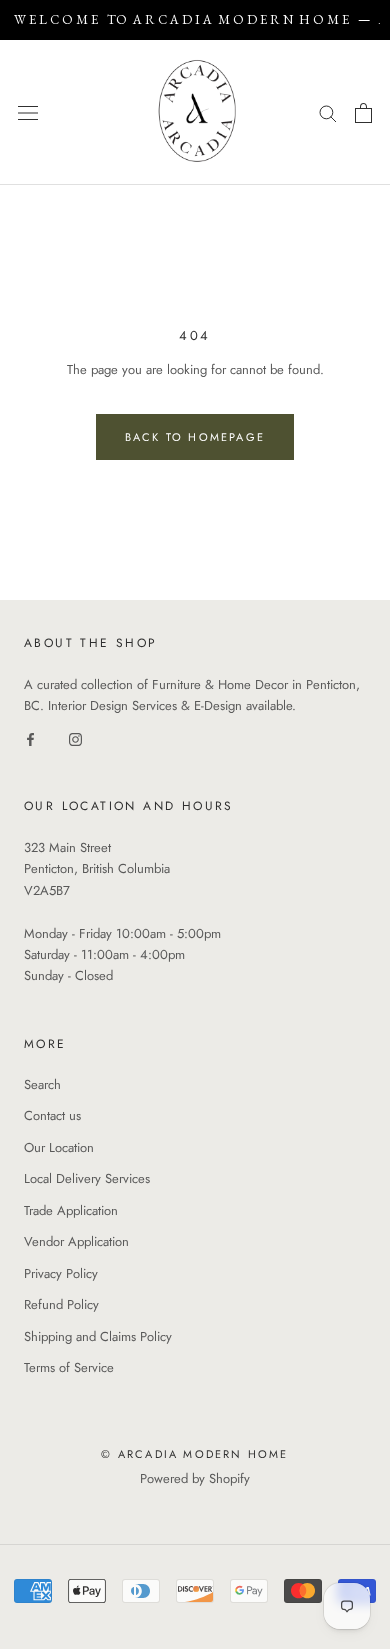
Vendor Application (76, 1241)
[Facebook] (30, 738)
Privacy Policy (61, 1273)
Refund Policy (61, 1304)
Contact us (52, 1115)
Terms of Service (69, 1367)
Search (42, 1084)
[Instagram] (75, 738)
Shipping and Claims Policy (98, 1336)
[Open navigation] (28, 112)
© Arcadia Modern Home (194, 1454)
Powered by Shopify (195, 1478)
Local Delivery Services (87, 1178)
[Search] (328, 112)
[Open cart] (363, 113)
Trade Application (71, 1210)
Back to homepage (195, 437)
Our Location (59, 1147)
